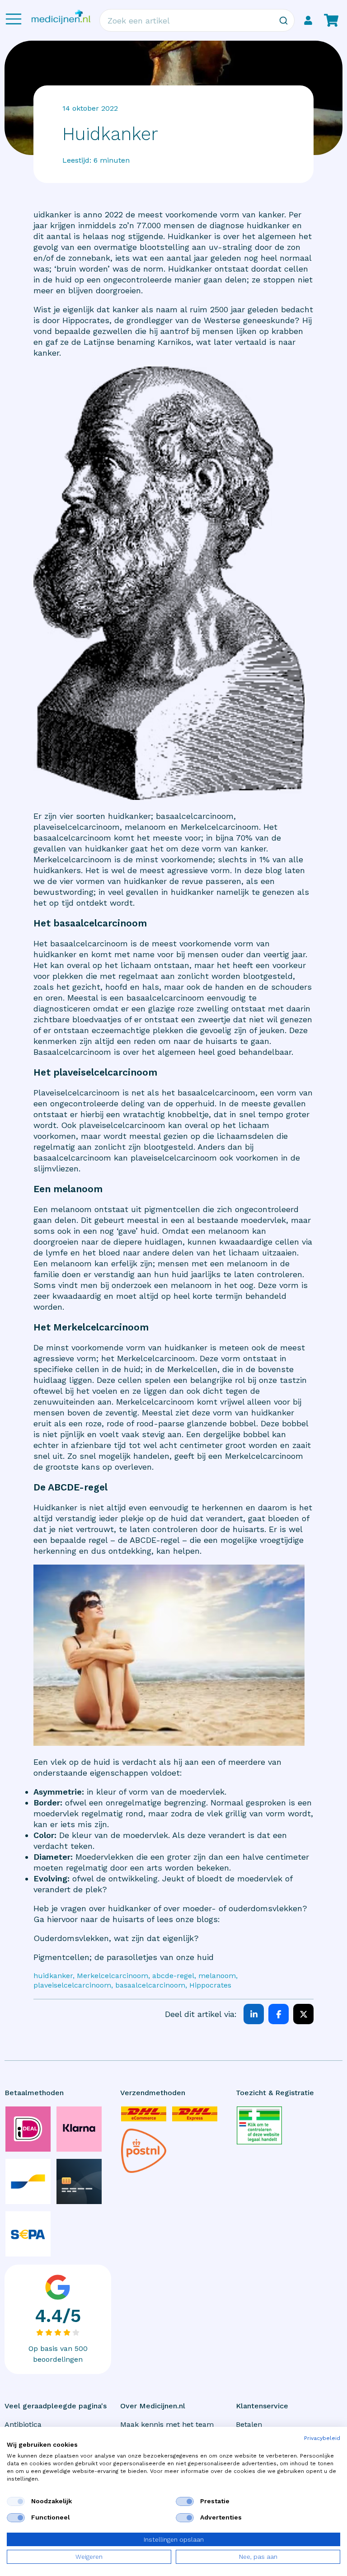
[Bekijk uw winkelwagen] (331, 20)
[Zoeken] (283, 20)
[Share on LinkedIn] (254, 2014)
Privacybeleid (322, 2438)
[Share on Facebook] (279, 2014)
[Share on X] (303, 2014)
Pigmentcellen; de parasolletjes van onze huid (124, 1957)
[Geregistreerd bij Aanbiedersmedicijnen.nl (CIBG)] (259, 2125)
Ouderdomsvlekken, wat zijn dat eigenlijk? (116, 1938)
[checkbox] (16, 2501)
